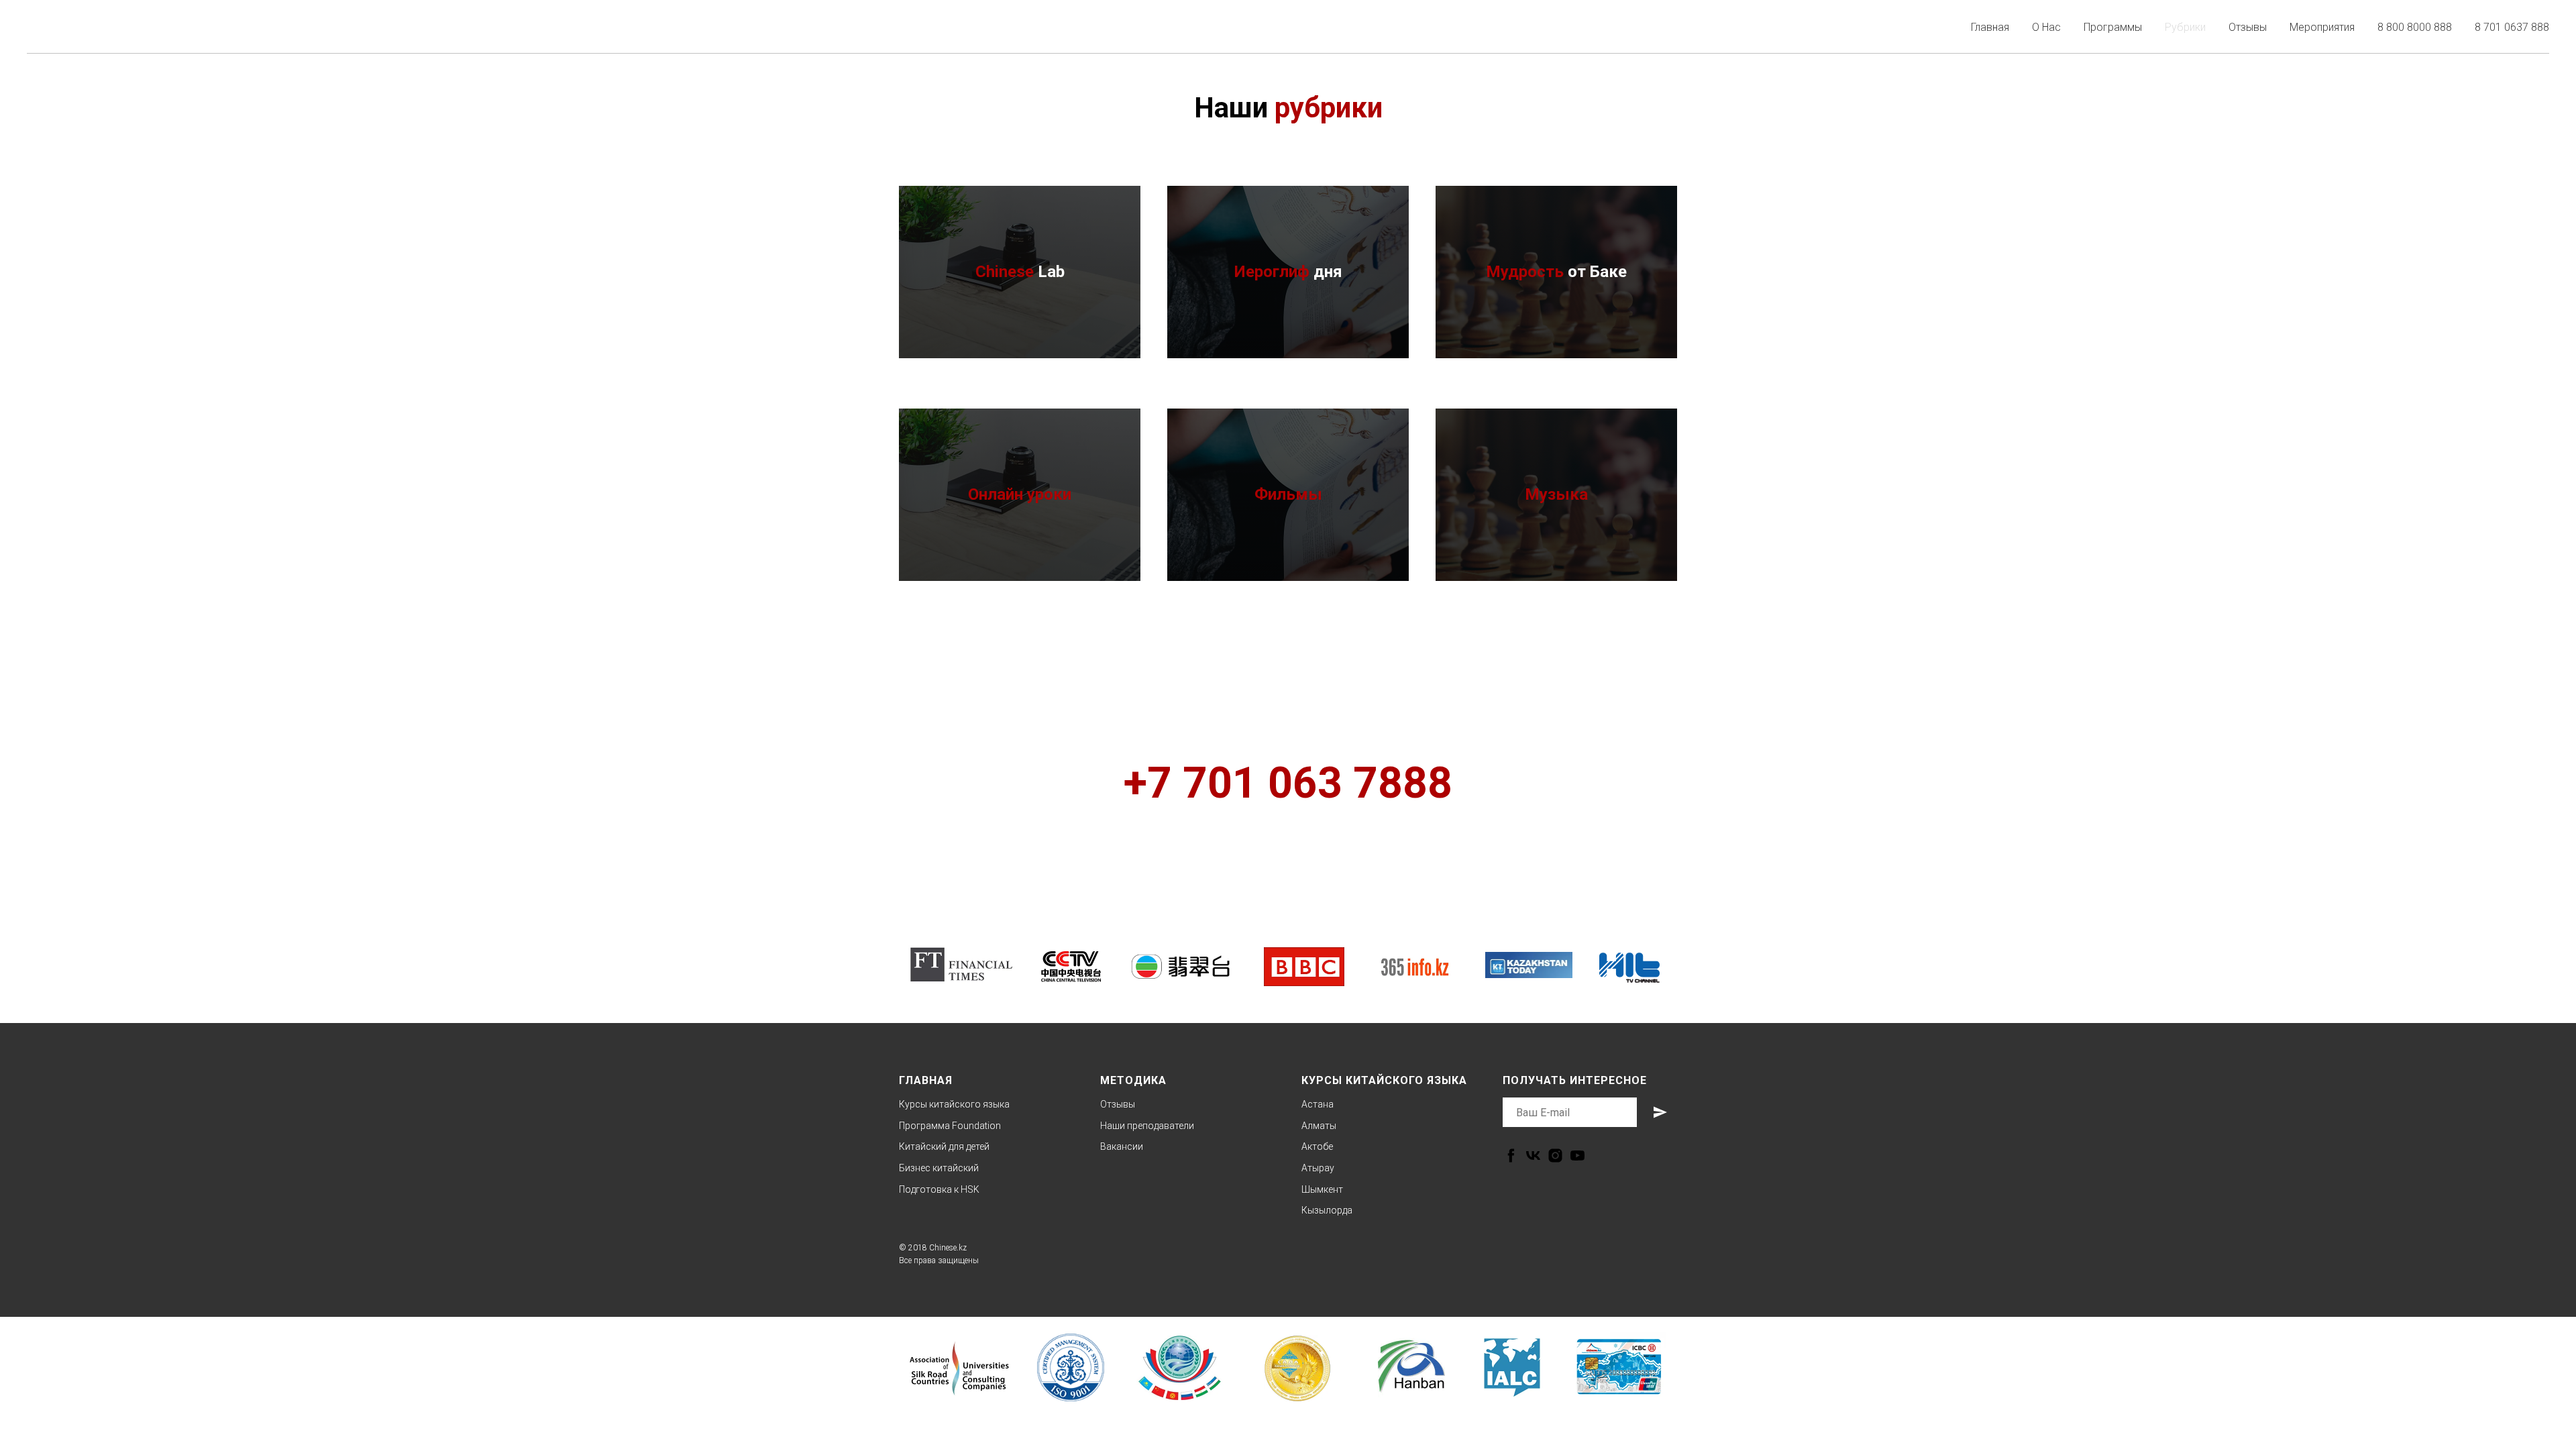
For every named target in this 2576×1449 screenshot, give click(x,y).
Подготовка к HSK (939, 1189)
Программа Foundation (950, 1126)
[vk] (1533, 1156)
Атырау (1318, 1168)
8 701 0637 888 (2512, 27)
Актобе (1317, 1146)
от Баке (1556, 272)
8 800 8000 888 (2415, 27)
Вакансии (1122, 1146)
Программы (2113, 27)
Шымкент (1322, 1189)
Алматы (1319, 1126)
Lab (1020, 272)
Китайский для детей (944, 1146)
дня (1288, 272)
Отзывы (2248, 27)
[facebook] (1511, 1156)
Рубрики (2185, 27)
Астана (1318, 1104)
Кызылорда (1327, 1210)
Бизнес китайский (939, 1168)
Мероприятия (2322, 27)
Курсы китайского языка (954, 1104)
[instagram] (1555, 1156)
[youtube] (1577, 1156)
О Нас (2046, 27)
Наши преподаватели (1147, 1126)
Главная (1990, 27)
